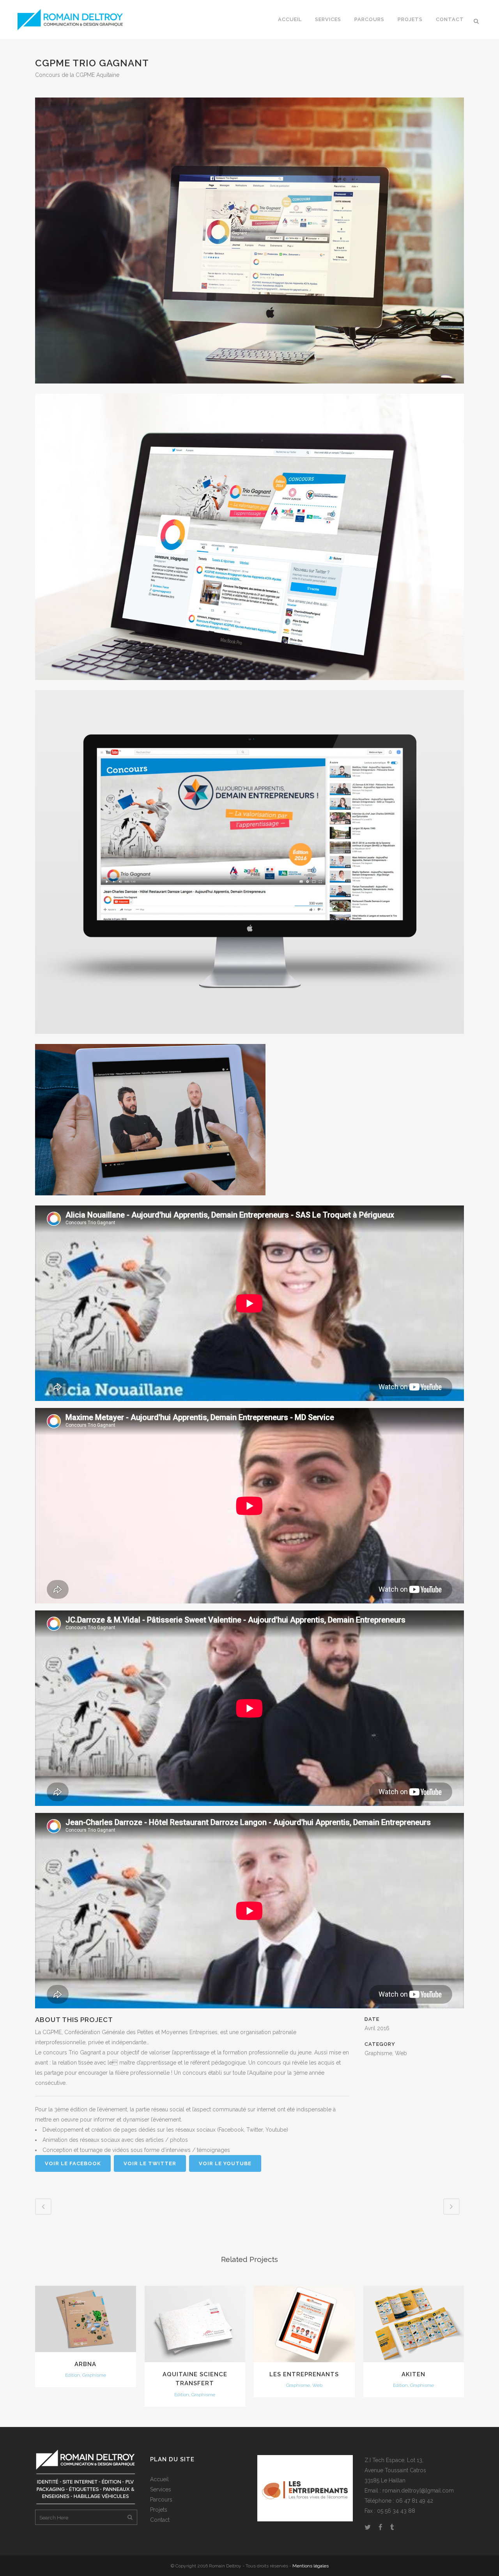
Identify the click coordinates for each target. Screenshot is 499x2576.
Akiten (413, 2374)
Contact (160, 2520)
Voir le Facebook (73, 2163)
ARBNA (85, 2364)
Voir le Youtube (225, 2163)
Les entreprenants (304, 2374)
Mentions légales (311, 2566)
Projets (159, 2510)
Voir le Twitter (150, 2163)
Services (161, 2489)
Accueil (159, 2479)
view (86, 2318)
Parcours (161, 2500)
